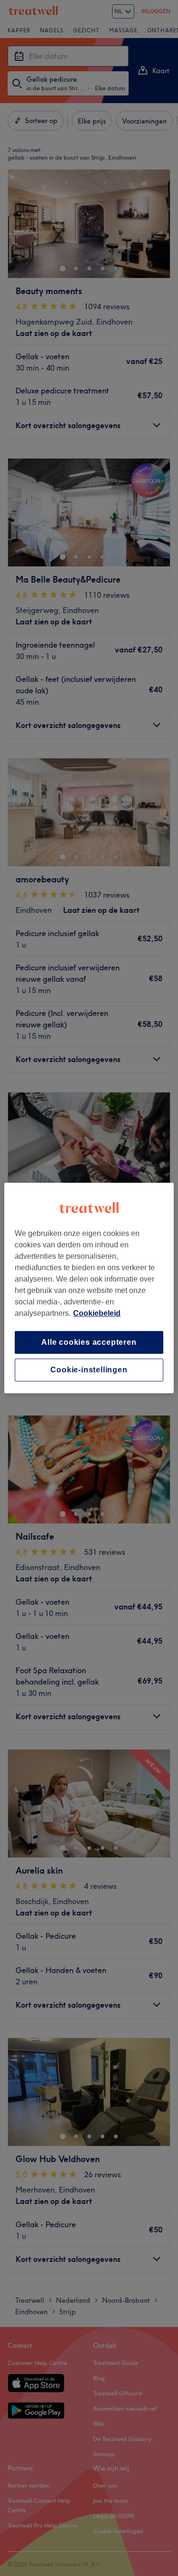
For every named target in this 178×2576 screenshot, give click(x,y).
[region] (89, 1288)
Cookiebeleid (97, 1313)
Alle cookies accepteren (89, 1342)
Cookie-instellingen (89, 1370)
